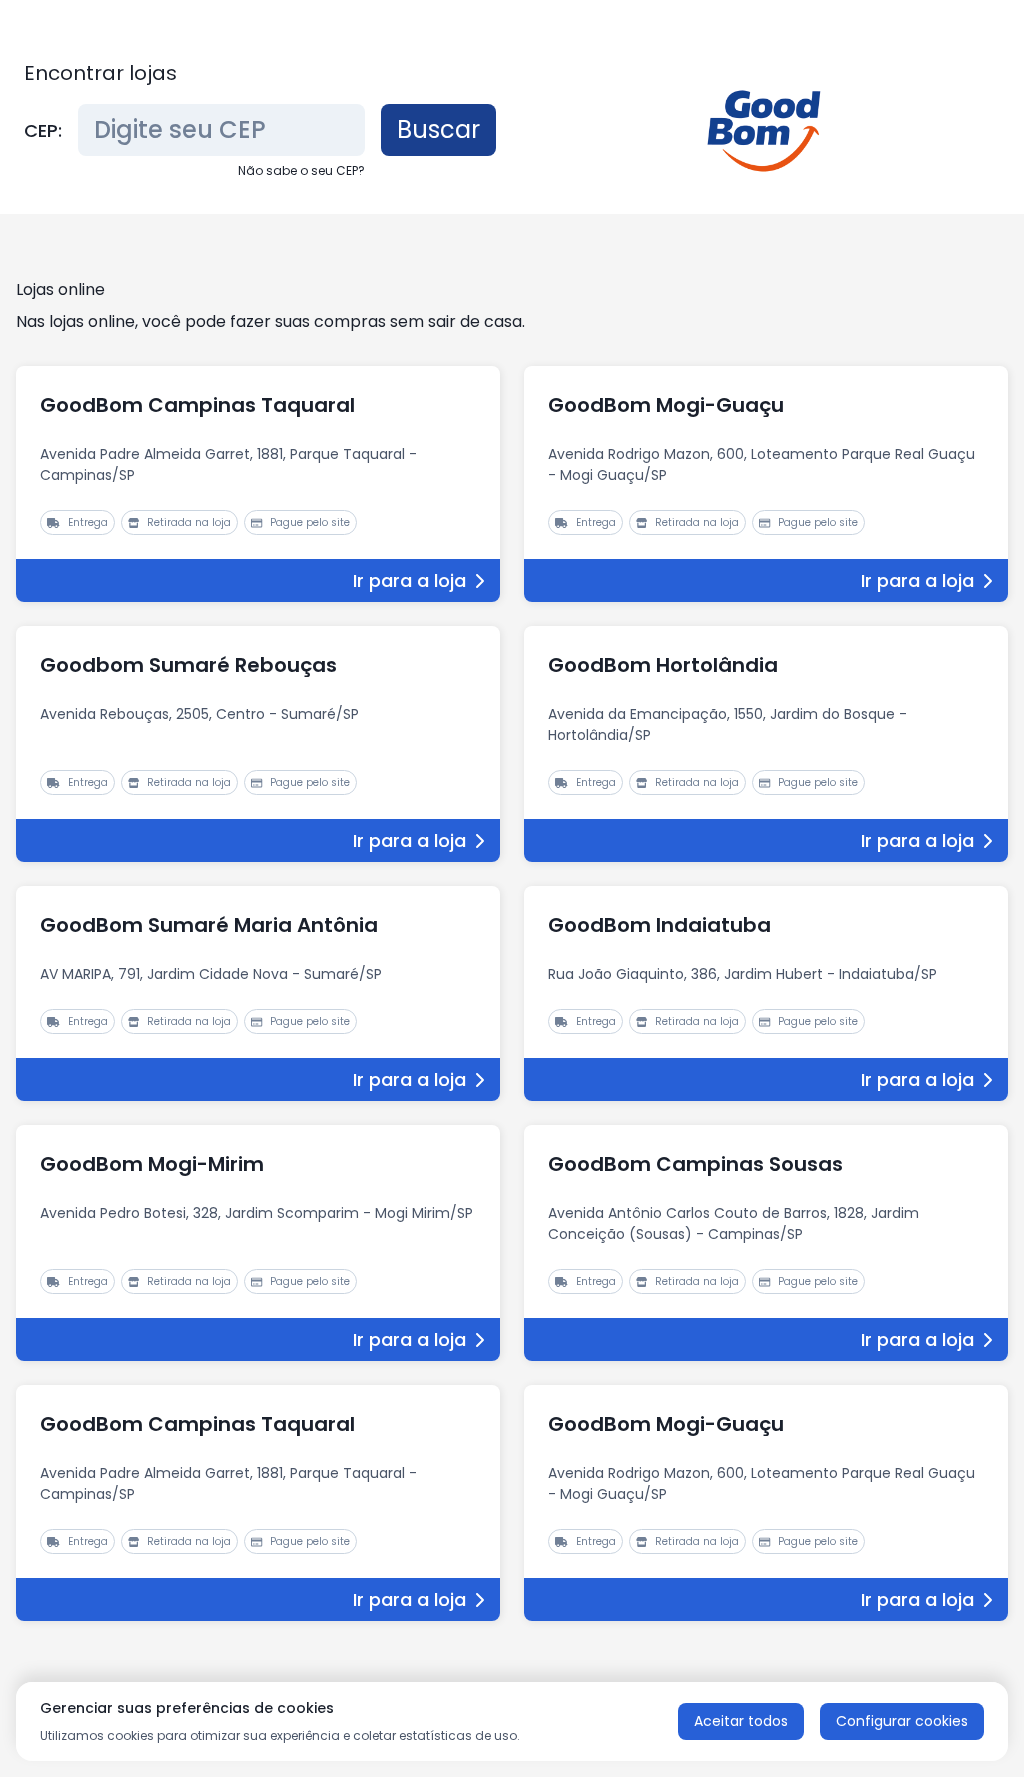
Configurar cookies (902, 1721)
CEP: (43, 130)
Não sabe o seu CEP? (301, 170)
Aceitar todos (741, 1721)
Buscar (438, 129)
